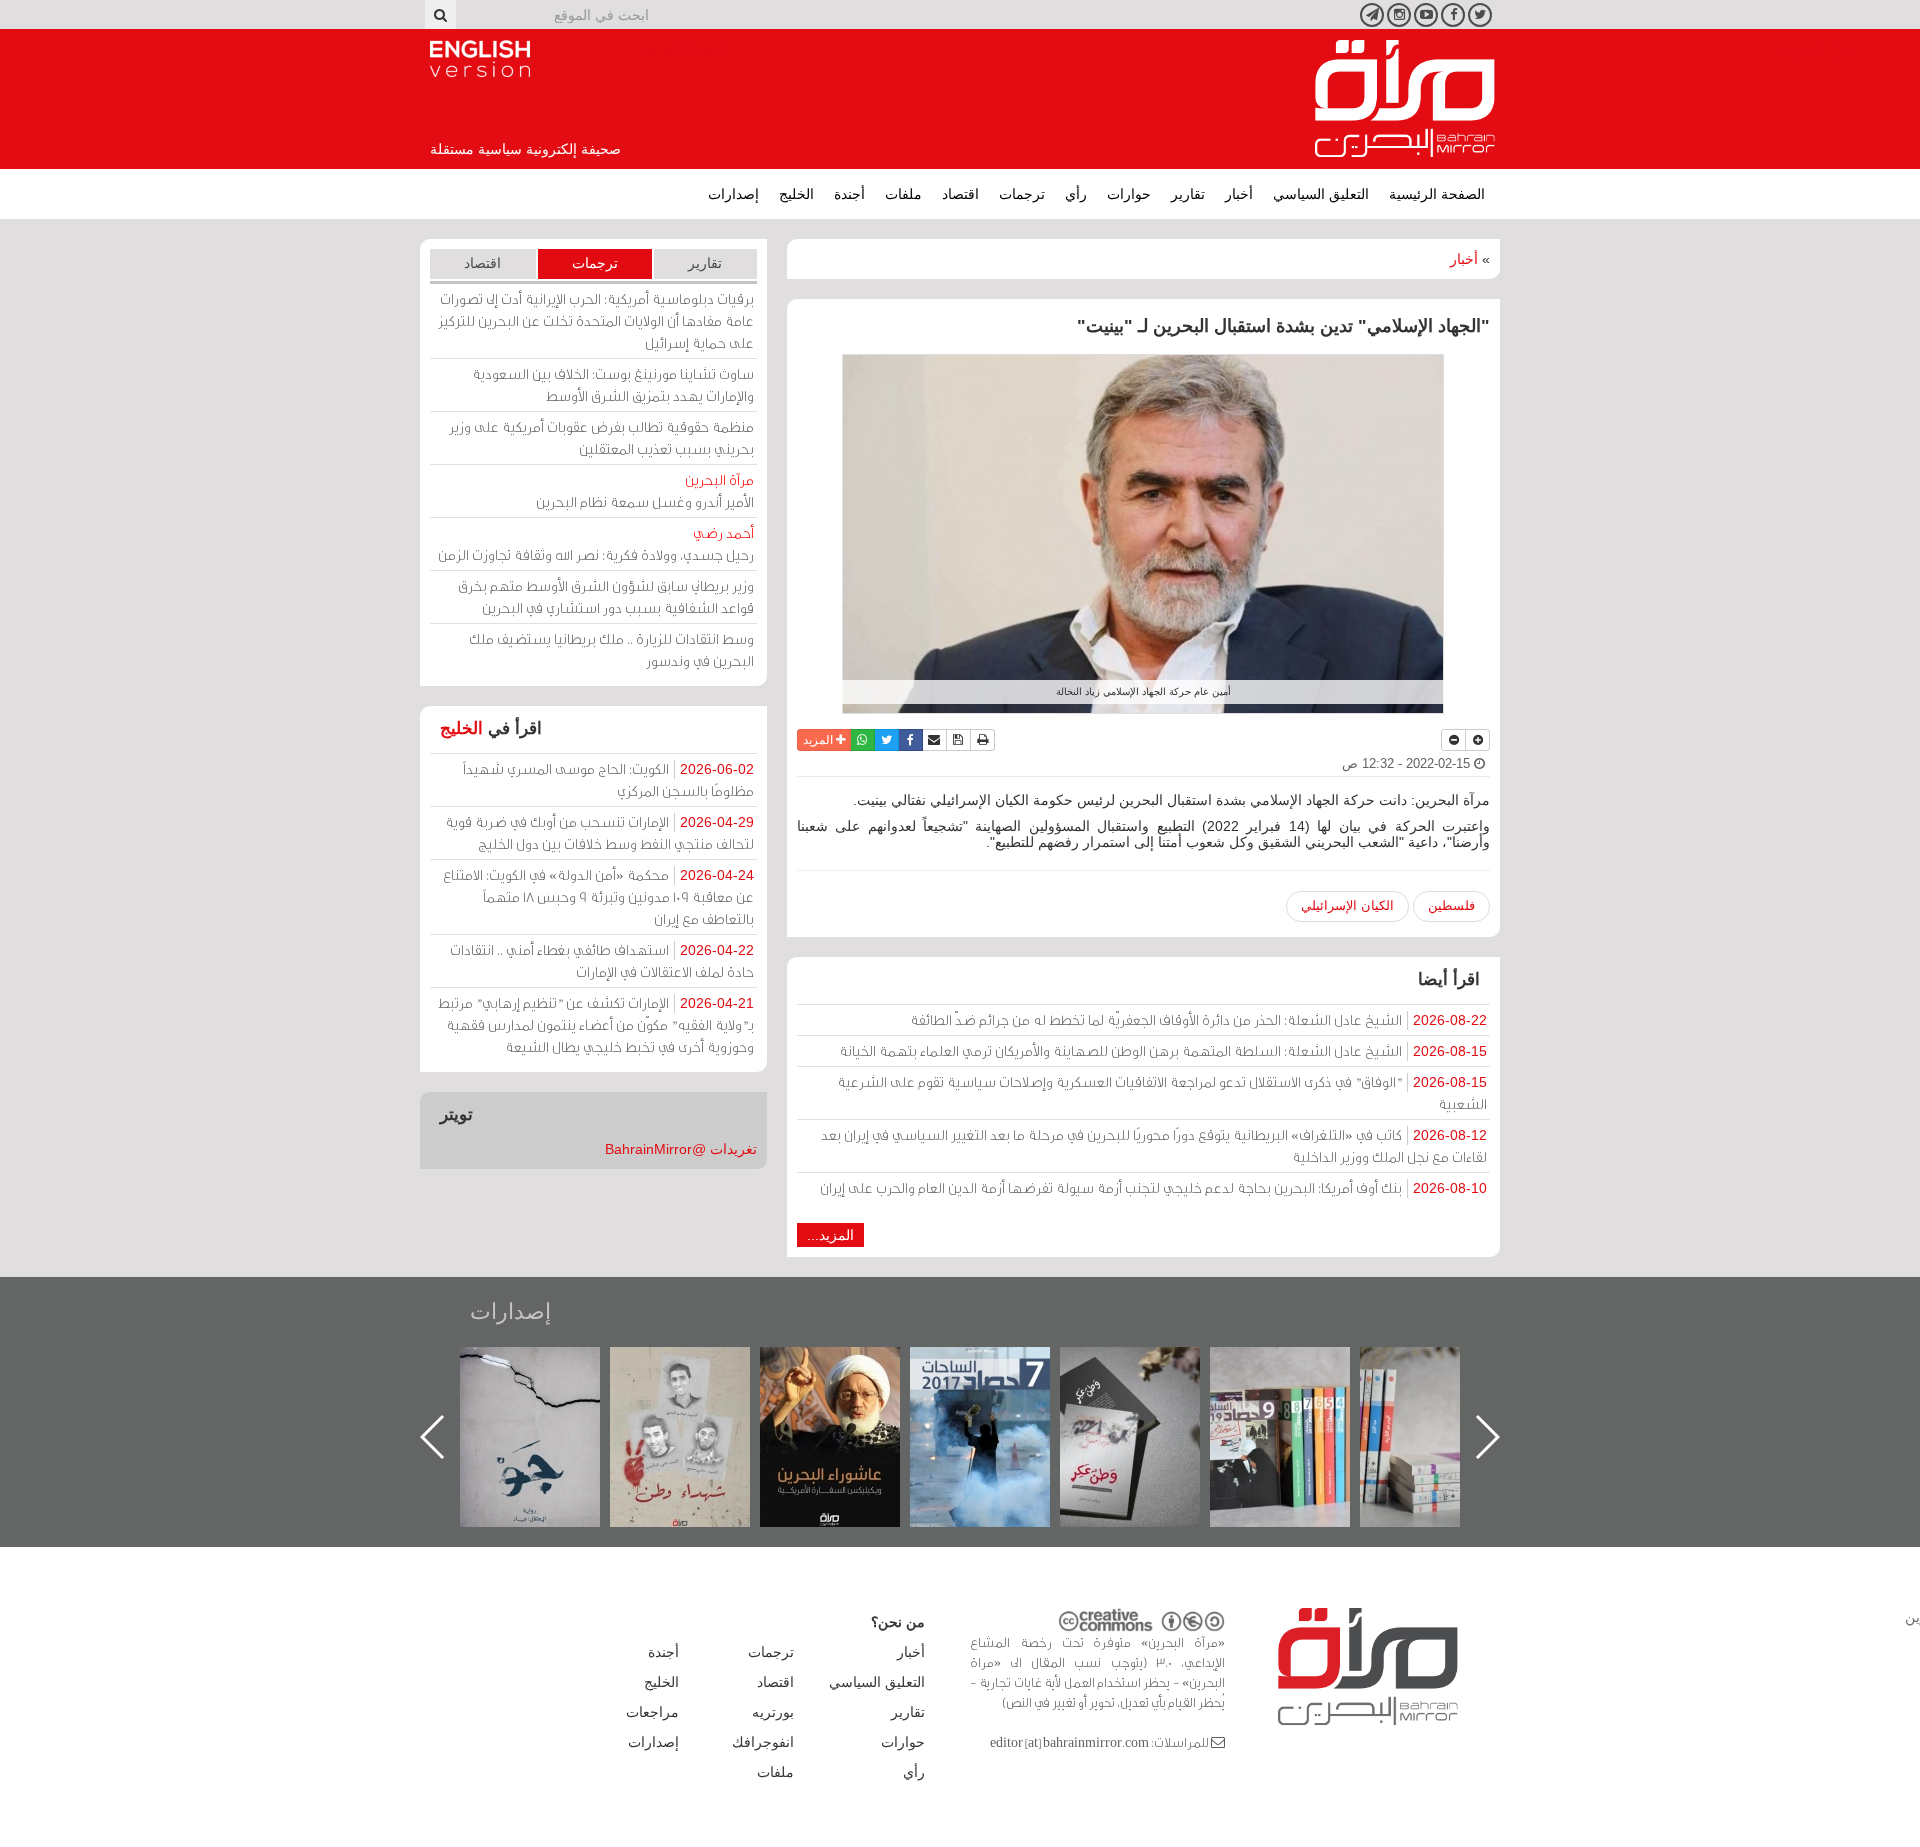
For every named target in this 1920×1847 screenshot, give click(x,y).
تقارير (1188, 194)
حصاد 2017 (1150, 1368)
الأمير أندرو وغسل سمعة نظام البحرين (645, 490)
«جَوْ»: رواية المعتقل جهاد (700, 1380)
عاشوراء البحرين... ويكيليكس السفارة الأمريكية (1000, 1392)
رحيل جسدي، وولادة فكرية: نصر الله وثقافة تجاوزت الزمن (596, 543)
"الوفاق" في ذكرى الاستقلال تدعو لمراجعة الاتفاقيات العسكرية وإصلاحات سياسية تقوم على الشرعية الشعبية (1162, 1092)
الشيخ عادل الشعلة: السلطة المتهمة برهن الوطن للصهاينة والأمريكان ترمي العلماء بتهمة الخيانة (1163, 1050)
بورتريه (773, 1712)
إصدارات (733, 194)
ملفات (903, 194)
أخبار (1239, 194)
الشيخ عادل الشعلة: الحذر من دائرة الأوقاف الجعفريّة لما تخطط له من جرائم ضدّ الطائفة (1198, 1019)
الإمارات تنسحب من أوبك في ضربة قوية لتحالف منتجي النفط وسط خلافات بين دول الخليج (599, 832)
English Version (480, 59)
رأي (1076, 194)
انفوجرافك (763, 1742)
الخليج (796, 194)
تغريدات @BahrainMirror (681, 1149)
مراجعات (652, 1712)
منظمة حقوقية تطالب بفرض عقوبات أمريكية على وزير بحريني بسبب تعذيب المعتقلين (601, 437)
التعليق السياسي (1321, 194)
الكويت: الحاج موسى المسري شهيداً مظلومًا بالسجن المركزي (608, 779)
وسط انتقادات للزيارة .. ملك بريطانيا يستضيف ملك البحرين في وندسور (611, 649)
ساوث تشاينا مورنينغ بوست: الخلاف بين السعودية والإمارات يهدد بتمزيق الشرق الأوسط (613, 384)
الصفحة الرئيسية (1437, 194)
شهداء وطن (850, 1368)
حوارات (1129, 194)
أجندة (849, 194)
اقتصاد (960, 194)
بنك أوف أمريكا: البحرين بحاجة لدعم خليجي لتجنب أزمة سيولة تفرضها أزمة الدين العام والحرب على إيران (1153, 1187)
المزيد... (830, 1235)
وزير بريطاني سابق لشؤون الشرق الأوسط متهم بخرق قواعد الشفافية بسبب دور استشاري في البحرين (606, 596)
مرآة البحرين (1405, 99)
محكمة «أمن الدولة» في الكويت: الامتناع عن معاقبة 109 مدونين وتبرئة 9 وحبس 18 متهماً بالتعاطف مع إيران (598, 896)
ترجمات (1022, 194)
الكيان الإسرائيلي (1347, 905)
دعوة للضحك (550, 1368)
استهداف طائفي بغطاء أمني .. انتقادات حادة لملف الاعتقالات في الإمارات (602, 960)
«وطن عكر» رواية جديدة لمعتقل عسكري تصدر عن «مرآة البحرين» (1300, 1404)
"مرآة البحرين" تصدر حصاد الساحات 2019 (1450, 1392)
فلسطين (1451, 905)
